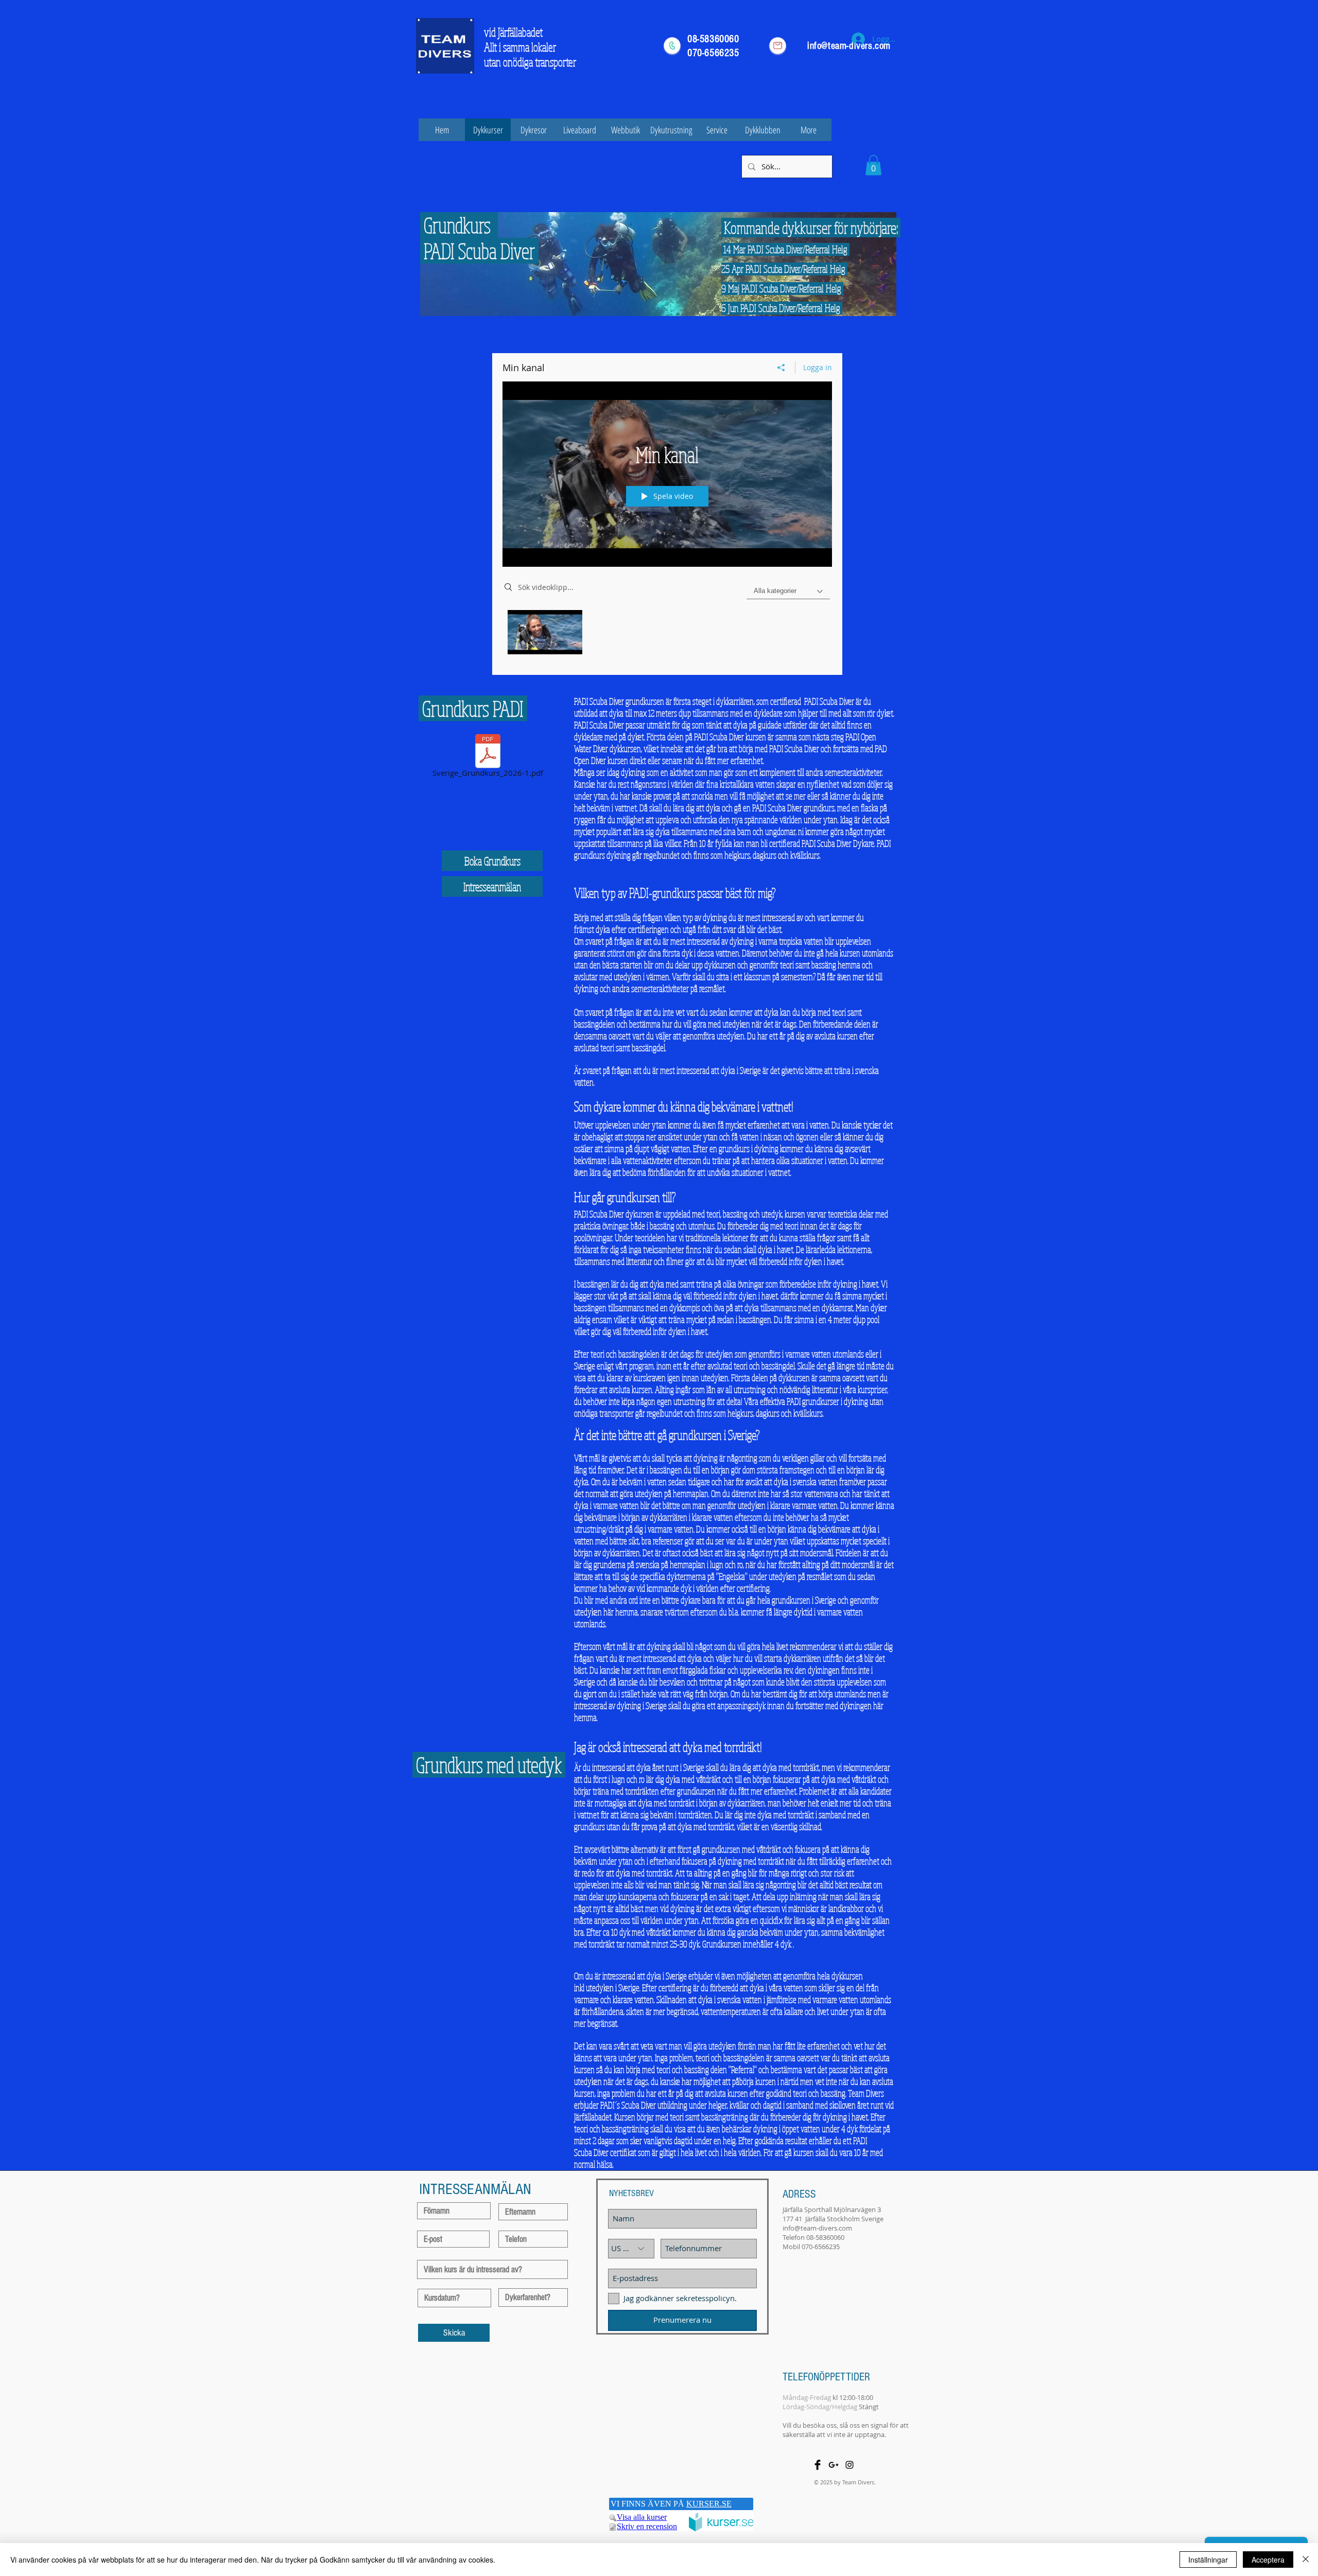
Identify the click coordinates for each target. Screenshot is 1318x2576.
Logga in (818, 367)
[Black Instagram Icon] (849, 2465)
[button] (873, 165)
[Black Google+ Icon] (834, 2465)
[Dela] (781, 368)
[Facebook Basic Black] (818, 2465)
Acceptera (1268, 2560)
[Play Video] (545, 632)
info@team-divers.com (817, 2228)
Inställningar (1208, 2560)
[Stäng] (1306, 2560)
